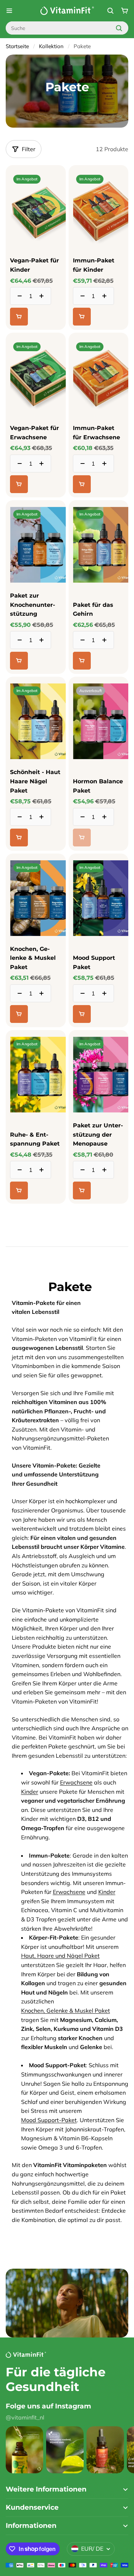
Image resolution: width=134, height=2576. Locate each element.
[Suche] (119, 28)
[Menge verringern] (18, 296)
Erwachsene (76, 1782)
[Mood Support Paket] (99, 940)
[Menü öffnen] (9, 11)
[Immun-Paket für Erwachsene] (98, 377)
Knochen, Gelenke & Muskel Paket (66, 2011)
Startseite (17, 46)
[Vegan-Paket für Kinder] (36, 247)
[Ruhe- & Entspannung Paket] (36, 1117)
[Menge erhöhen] (44, 296)
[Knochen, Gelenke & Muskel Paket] (36, 940)
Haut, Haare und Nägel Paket (60, 1956)
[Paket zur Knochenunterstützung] (36, 587)
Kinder (30, 1792)
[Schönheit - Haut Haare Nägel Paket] (36, 764)
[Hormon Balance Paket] (99, 764)
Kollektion (51, 46)
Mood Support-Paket (49, 2120)
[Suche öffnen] (110, 11)
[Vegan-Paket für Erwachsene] (36, 377)
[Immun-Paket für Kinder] (99, 247)
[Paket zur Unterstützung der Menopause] (99, 1117)
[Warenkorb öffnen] (125, 11)
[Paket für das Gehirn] (99, 587)
